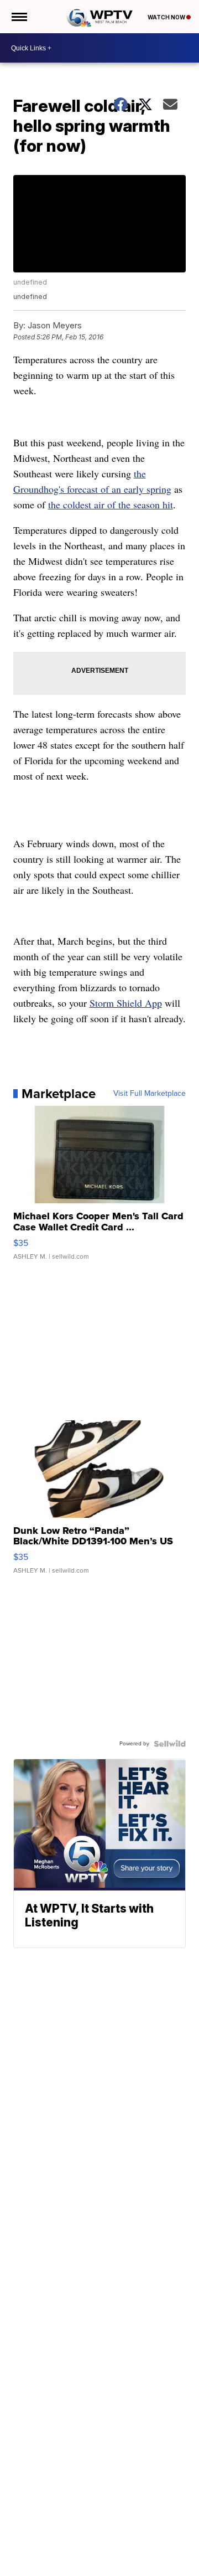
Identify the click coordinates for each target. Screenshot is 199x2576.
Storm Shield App (126, 1003)
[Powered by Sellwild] (170, 1744)
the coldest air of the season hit (111, 504)
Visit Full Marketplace (150, 1094)
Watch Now (167, 17)
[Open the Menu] (19, 17)
